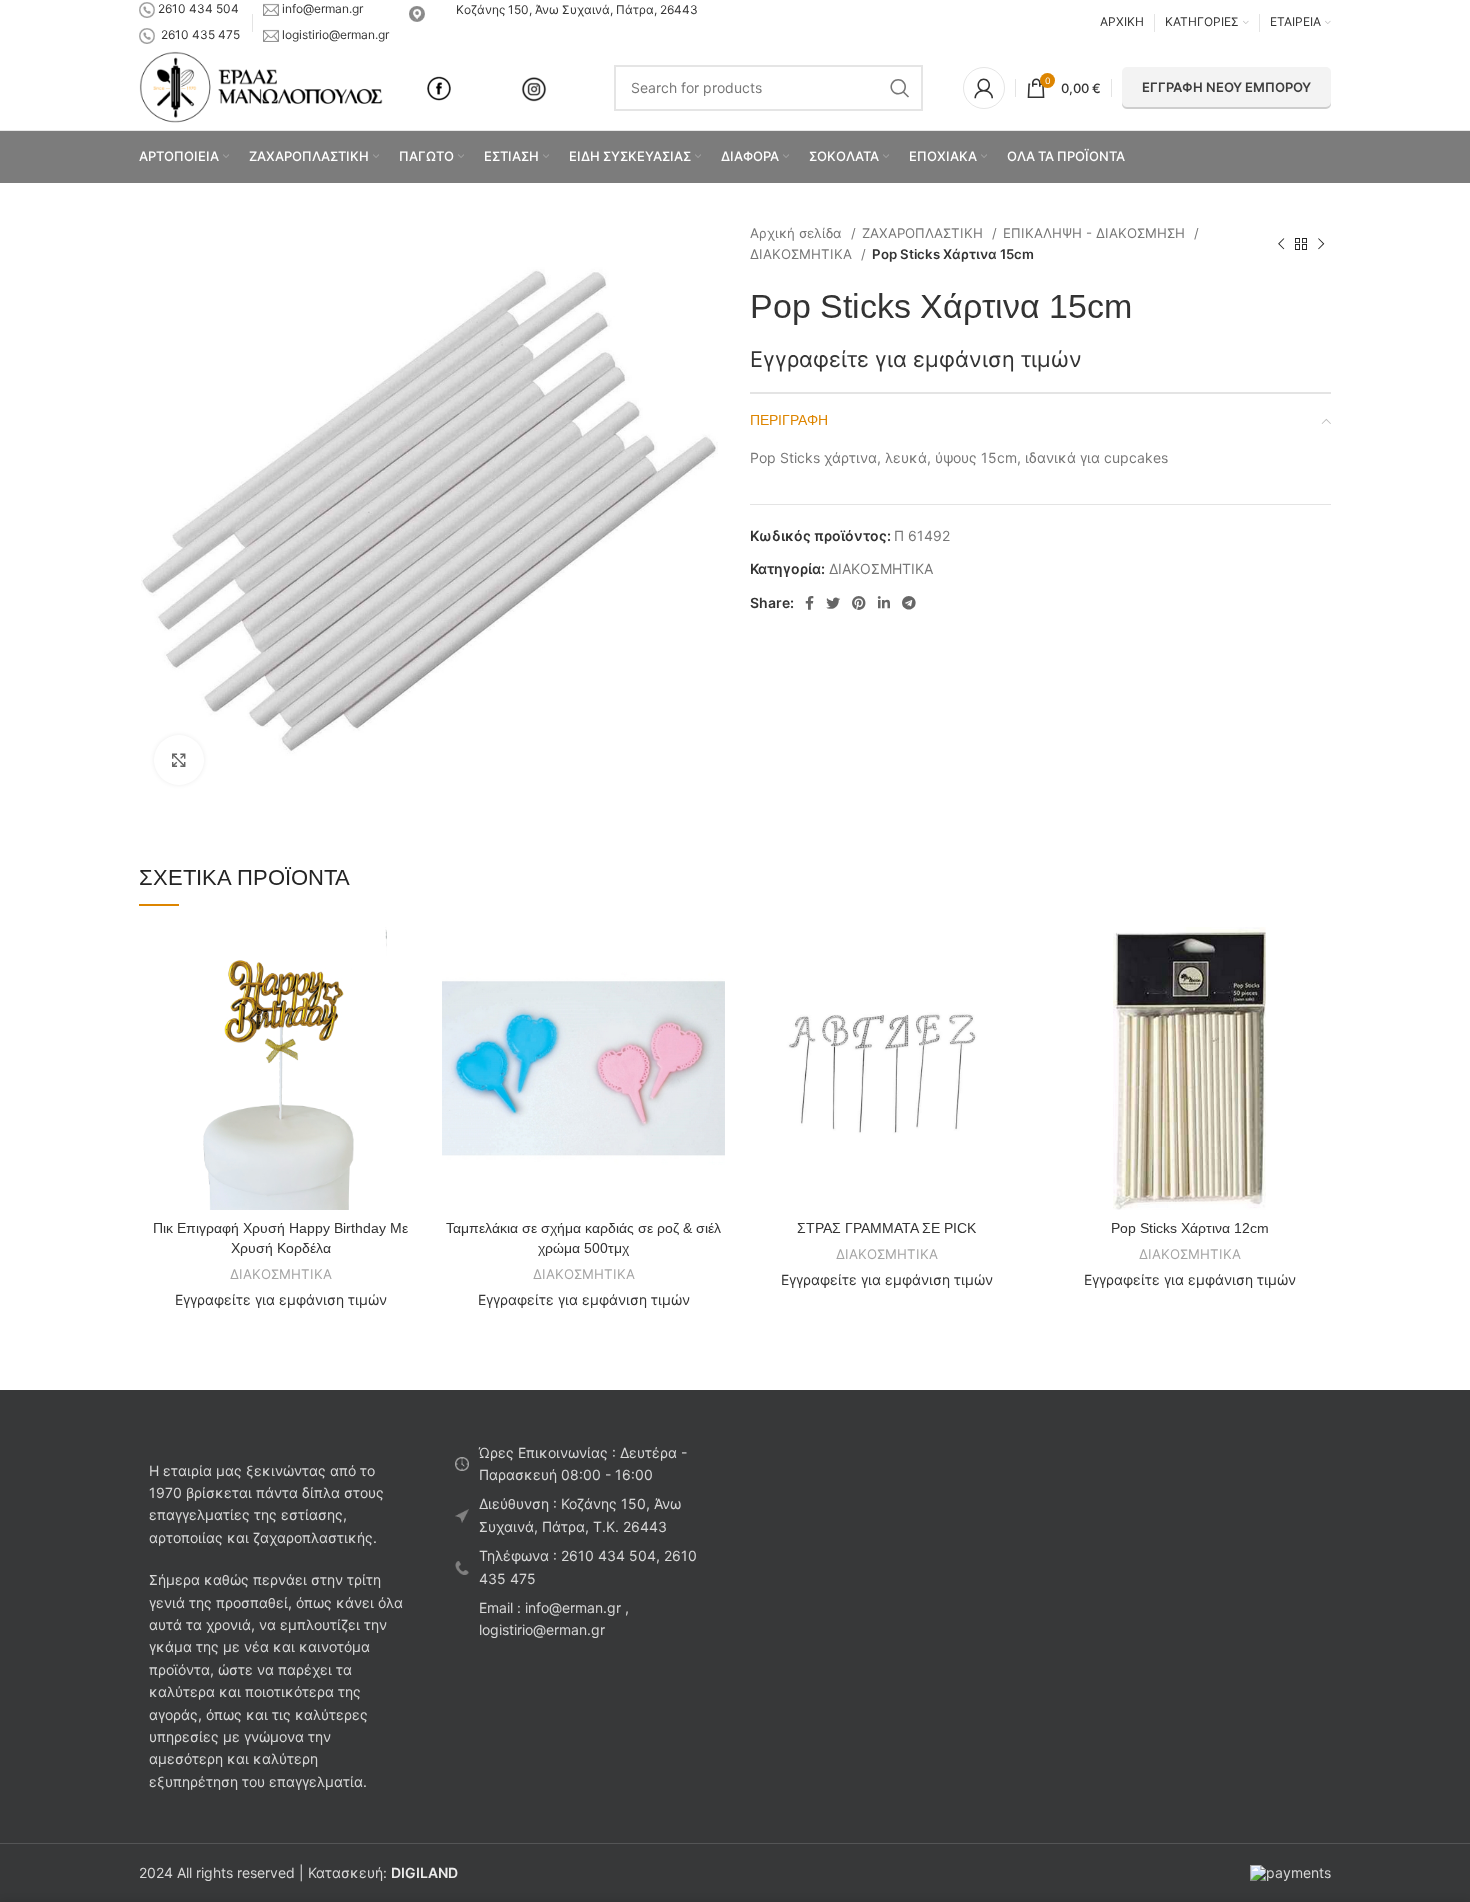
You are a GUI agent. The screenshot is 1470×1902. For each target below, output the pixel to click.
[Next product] (1321, 244)
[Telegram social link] (909, 603)
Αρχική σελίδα (798, 233)
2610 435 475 (200, 34)
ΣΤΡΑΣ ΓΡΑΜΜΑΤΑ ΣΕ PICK (886, 1228)
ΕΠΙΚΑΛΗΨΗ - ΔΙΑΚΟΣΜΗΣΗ (1096, 233)
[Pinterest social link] (859, 603)
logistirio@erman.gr (334, 34)
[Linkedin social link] (884, 603)
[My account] (984, 88)
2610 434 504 (198, 8)
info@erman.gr (322, 8)
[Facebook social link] (809, 603)
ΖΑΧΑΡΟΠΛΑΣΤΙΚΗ (924, 233)
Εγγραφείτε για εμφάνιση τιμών (916, 359)
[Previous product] (1281, 244)
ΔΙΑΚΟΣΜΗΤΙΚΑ (803, 254)
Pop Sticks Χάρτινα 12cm (1190, 1228)
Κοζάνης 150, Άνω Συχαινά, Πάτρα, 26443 (574, 9)
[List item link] (583, 1567)
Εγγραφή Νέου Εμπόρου (1226, 87)
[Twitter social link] (833, 603)
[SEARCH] (900, 88)
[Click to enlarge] (179, 760)
